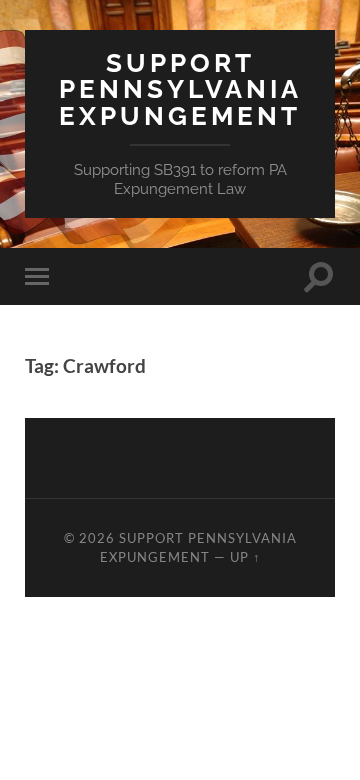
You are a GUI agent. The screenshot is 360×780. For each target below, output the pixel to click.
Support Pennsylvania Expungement (180, 89)
